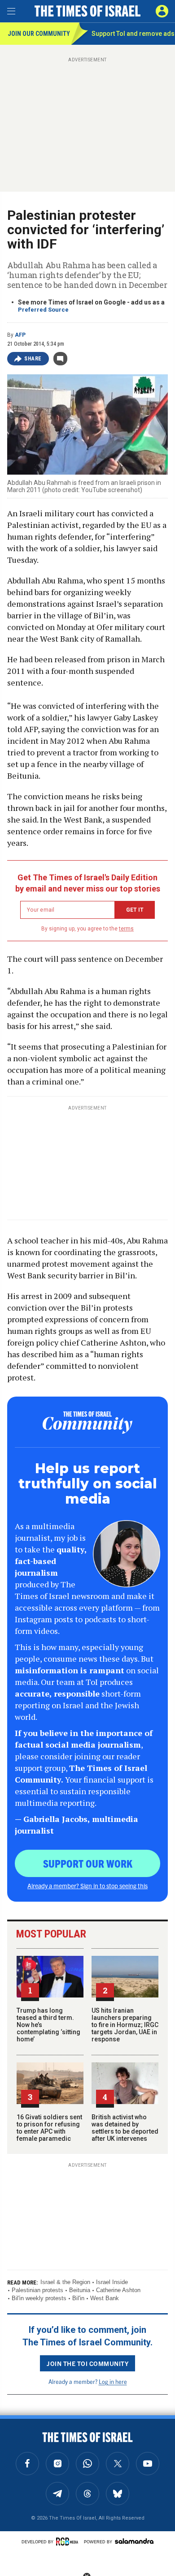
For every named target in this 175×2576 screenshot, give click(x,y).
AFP (20, 335)
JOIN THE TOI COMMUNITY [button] (87, 2363)
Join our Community (39, 34)
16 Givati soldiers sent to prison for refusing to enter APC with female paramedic (49, 2128)
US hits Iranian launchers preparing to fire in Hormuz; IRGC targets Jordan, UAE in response (125, 2025)
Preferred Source (43, 310)
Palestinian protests (37, 2290)
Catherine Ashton (118, 2290)
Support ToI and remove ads (133, 34)
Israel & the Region (65, 2282)
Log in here (113, 2381)
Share (33, 359)
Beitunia (80, 2290)
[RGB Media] (69, 2542)
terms (126, 929)
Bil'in (78, 2298)
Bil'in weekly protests (39, 2298)
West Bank (105, 2298)
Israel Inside (112, 2282)
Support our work (88, 1863)
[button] (162, 11)
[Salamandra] (134, 2541)
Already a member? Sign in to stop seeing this (87, 1886)
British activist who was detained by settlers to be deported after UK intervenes (125, 2128)
